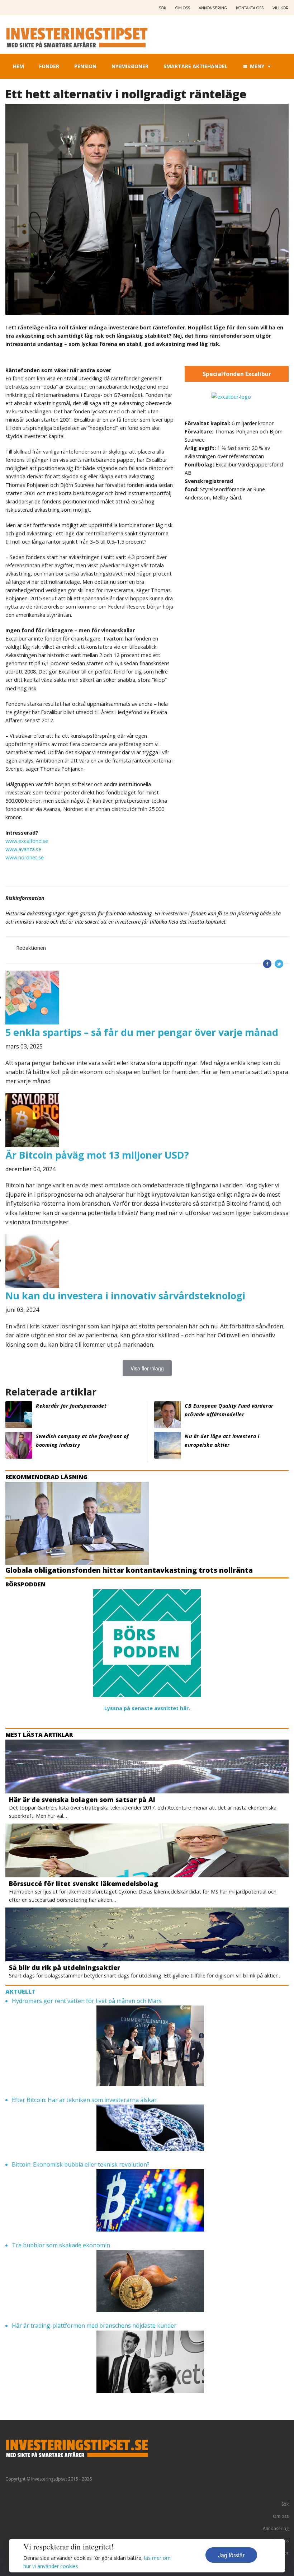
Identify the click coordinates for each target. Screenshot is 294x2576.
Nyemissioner (130, 66)
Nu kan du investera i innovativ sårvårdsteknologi (125, 1296)
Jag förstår (231, 2555)
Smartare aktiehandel (196, 66)
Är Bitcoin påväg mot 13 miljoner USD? (97, 1155)
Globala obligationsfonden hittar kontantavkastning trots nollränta (129, 1570)
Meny (257, 66)
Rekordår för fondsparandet (71, 1406)
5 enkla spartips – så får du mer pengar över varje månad (142, 1032)
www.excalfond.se (27, 841)
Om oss (183, 8)
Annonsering (213, 8)
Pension (85, 66)
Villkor (281, 8)
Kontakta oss (250, 8)
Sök (163, 8)
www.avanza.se (23, 849)
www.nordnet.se (25, 857)
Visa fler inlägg (147, 1368)
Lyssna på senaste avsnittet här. (147, 1708)
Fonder (49, 66)
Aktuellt (20, 1991)
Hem (18, 66)
